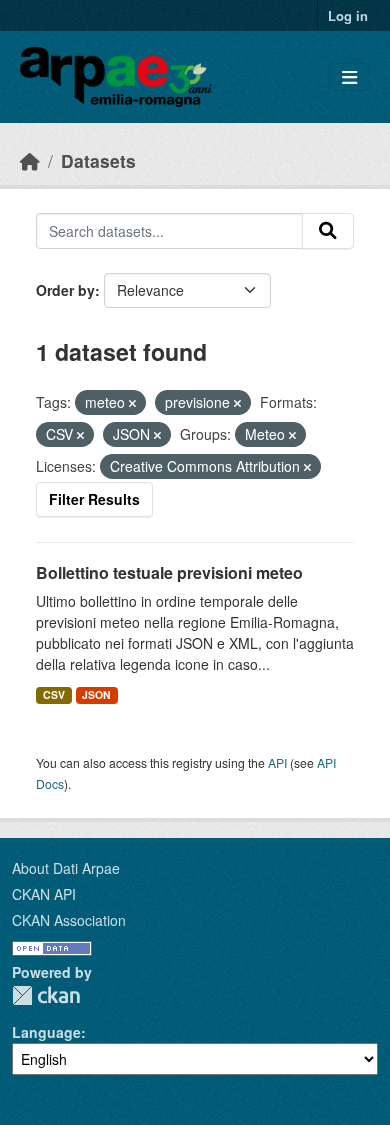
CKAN (46, 995)
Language (46, 1032)
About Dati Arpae (66, 868)
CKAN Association (69, 920)
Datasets (98, 160)
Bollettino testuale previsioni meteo (169, 572)
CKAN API (44, 894)
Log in (348, 15)
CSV (54, 694)
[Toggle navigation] (349, 77)
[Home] (30, 160)
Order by (65, 290)
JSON (96, 694)
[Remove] (132, 403)
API (277, 762)
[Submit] (328, 231)
